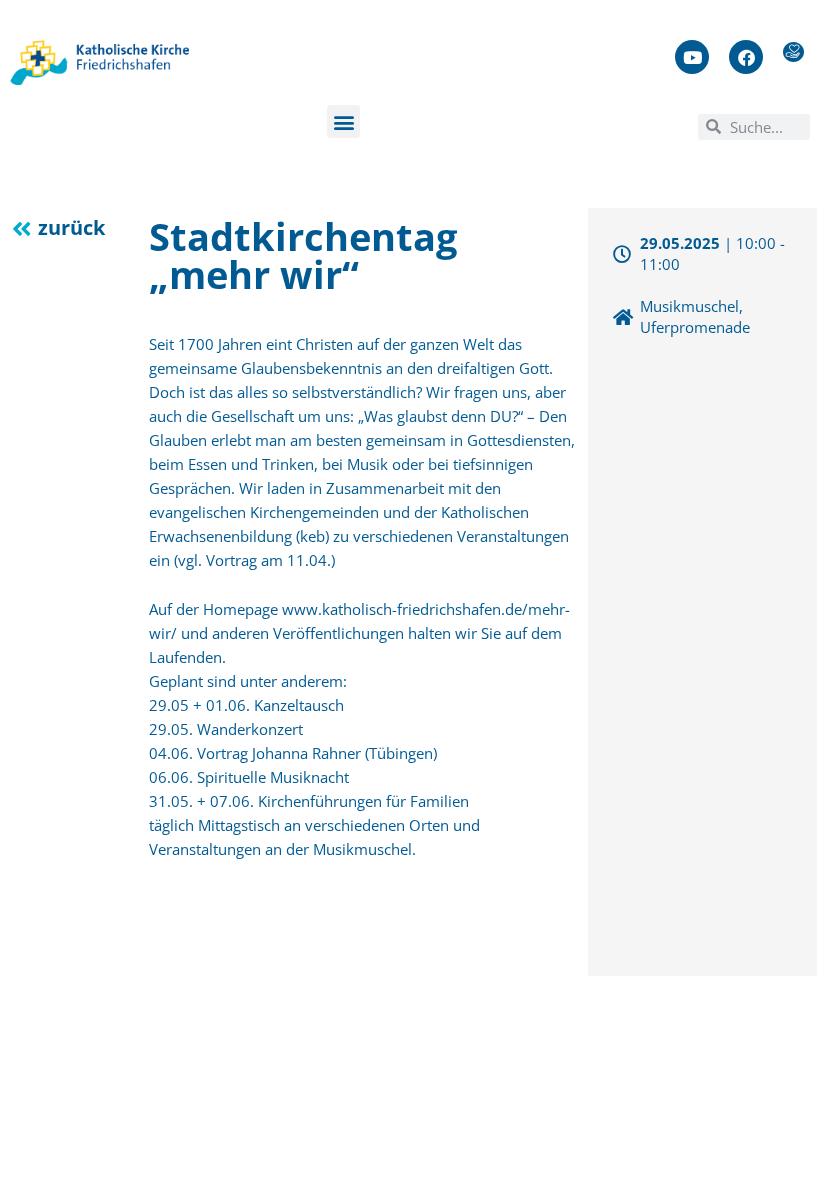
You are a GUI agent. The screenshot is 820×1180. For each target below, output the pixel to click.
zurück (71, 227)
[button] (343, 121)
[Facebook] (746, 57)
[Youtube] (692, 57)
